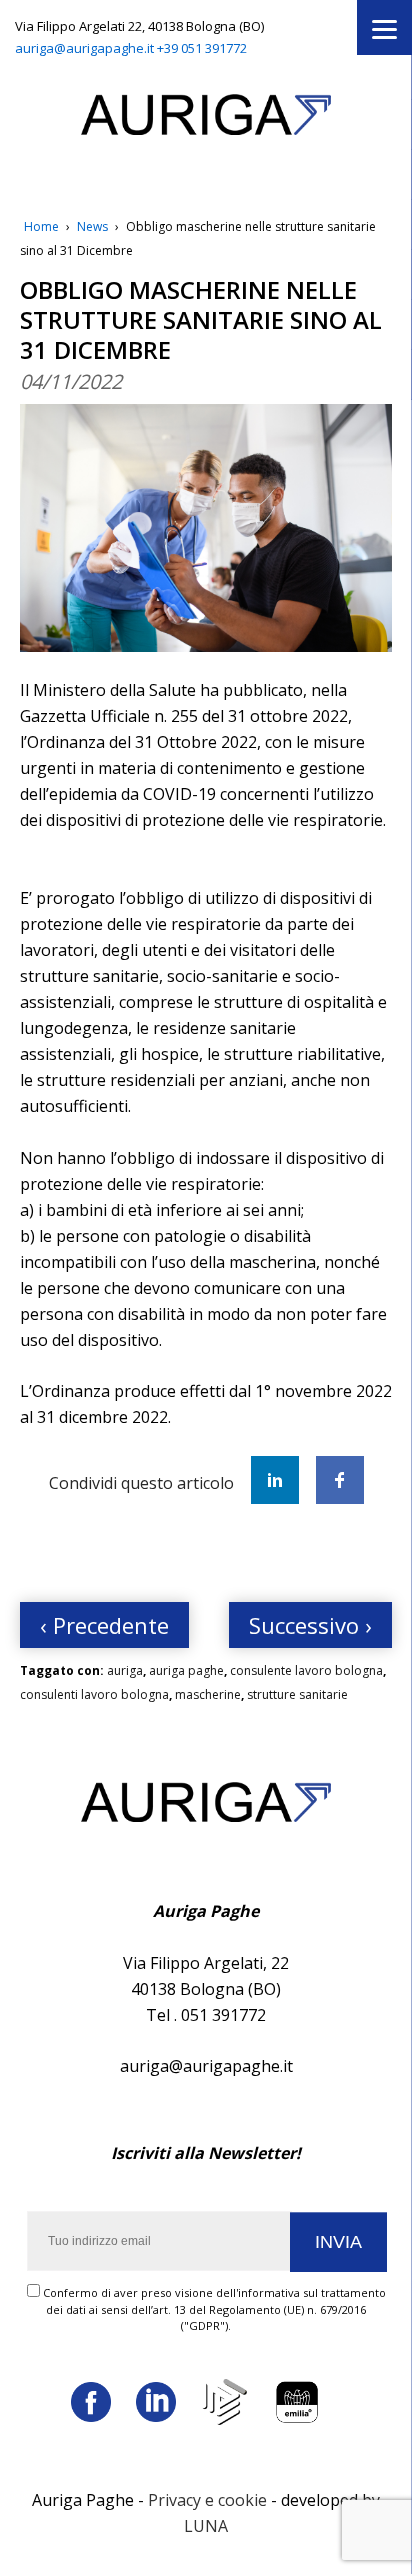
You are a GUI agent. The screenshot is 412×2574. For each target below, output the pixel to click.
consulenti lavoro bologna (94, 1694)
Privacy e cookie (207, 2500)
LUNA (206, 2526)
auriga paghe (186, 1670)
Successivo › (310, 1625)
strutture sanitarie (297, 1694)
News (92, 226)
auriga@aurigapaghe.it (84, 48)
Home (41, 226)
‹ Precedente (104, 1625)
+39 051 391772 (202, 48)
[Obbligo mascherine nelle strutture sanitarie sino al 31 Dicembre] (206, 528)
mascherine (208, 1694)
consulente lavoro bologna (306, 1670)
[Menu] (384, 27)
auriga (125, 1670)
